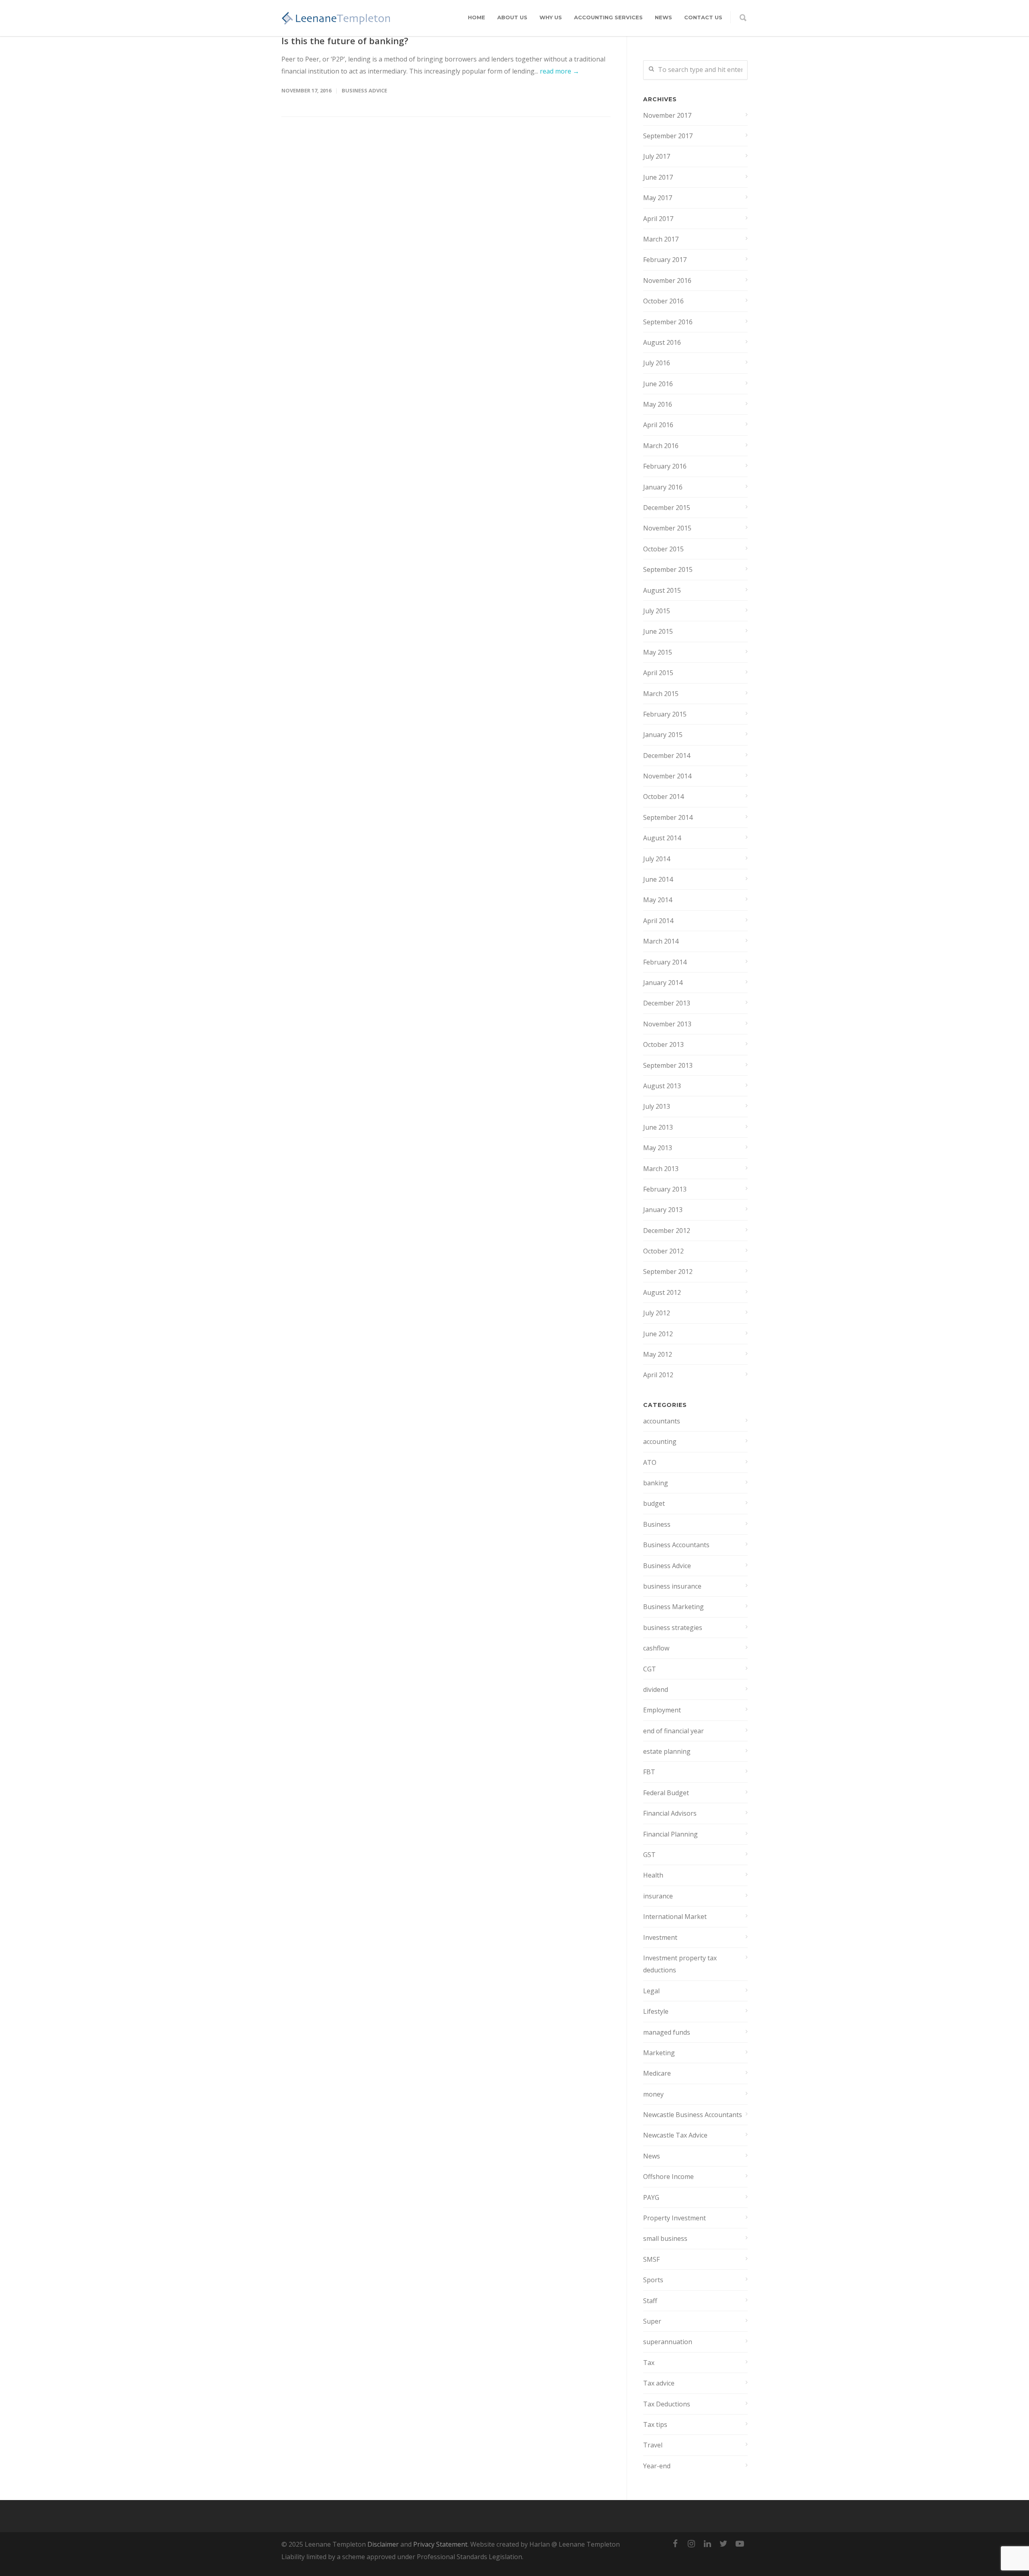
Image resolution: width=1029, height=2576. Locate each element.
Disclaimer (383, 2544)
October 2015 (663, 549)
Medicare (657, 2073)
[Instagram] (691, 2543)
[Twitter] (724, 2543)
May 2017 (658, 198)
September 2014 (668, 817)
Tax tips (655, 2424)
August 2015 (662, 590)
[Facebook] (675, 2543)
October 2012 (663, 1251)
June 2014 (658, 879)
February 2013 (665, 1189)
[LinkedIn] (707, 2543)
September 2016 (668, 322)
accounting (660, 1442)
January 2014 (663, 983)
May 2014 (658, 900)
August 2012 (662, 1292)
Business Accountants (676, 1545)
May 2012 (658, 1354)
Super (652, 2321)
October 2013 (663, 1044)
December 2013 (667, 1003)
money (653, 2094)
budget (654, 1503)
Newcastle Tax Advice (675, 2135)
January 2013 (663, 1210)
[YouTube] (740, 2543)
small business (665, 2238)
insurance (658, 1896)
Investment (660, 1937)
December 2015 (667, 508)
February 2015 (665, 714)
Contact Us (703, 17)
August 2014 (662, 838)
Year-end (657, 2466)
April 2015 (658, 673)
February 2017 (665, 260)
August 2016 (662, 342)
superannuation (668, 2342)
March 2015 (661, 694)
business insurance (672, 1586)
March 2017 (661, 239)
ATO (650, 1462)
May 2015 (658, 652)
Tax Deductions (667, 2404)
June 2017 (658, 177)
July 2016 (657, 363)
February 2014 (665, 962)
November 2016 (667, 281)
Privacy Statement (440, 2544)
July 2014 (657, 859)
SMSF (651, 2259)
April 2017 (658, 219)
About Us (512, 17)
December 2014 (667, 756)
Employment (662, 1710)
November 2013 (667, 1024)
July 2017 (657, 156)
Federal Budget (666, 1793)
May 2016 (658, 404)
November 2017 (667, 115)
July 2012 (657, 1313)
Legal (651, 1991)
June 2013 (658, 1127)
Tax (649, 2363)
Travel (653, 2445)
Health (653, 1875)
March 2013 (661, 1169)
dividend (656, 1689)
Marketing (659, 2053)
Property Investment (674, 2218)
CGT (650, 1669)
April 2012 (658, 1375)
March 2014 (661, 941)
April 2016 (658, 425)
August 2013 (662, 1086)
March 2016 (661, 446)
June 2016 (658, 384)
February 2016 (665, 466)
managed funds (667, 2032)
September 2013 (668, 1065)
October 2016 (663, 301)
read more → (560, 71)
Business (657, 1524)
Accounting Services (608, 17)
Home (477, 17)
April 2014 (658, 921)
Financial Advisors (670, 1813)
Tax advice (659, 2383)
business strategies (673, 1628)
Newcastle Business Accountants (693, 2115)
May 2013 (658, 1148)
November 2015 (667, 528)
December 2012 (667, 1231)
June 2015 (658, 631)
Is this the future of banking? (345, 41)
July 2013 (657, 1106)
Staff (650, 2301)
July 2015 (657, 611)
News (663, 17)
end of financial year (673, 1731)
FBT (649, 1772)
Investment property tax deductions (680, 1964)
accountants (662, 1421)
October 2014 (663, 797)
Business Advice (364, 90)
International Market (675, 1917)
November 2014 (667, 776)
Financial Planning (670, 1834)
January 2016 (663, 487)
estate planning (667, 1751)
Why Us (551, 17)
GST (649, 1855)
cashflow (656, 1648)
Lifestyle (656, 2011)
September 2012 (668, 1272)
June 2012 (658, 1334)
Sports (653, 2280)
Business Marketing (673, 1607)
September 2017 (668, 136)
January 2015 (663, 735)
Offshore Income (668, 2177)
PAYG (651, 2197)
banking (656, 1483)
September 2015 (668, 569)
